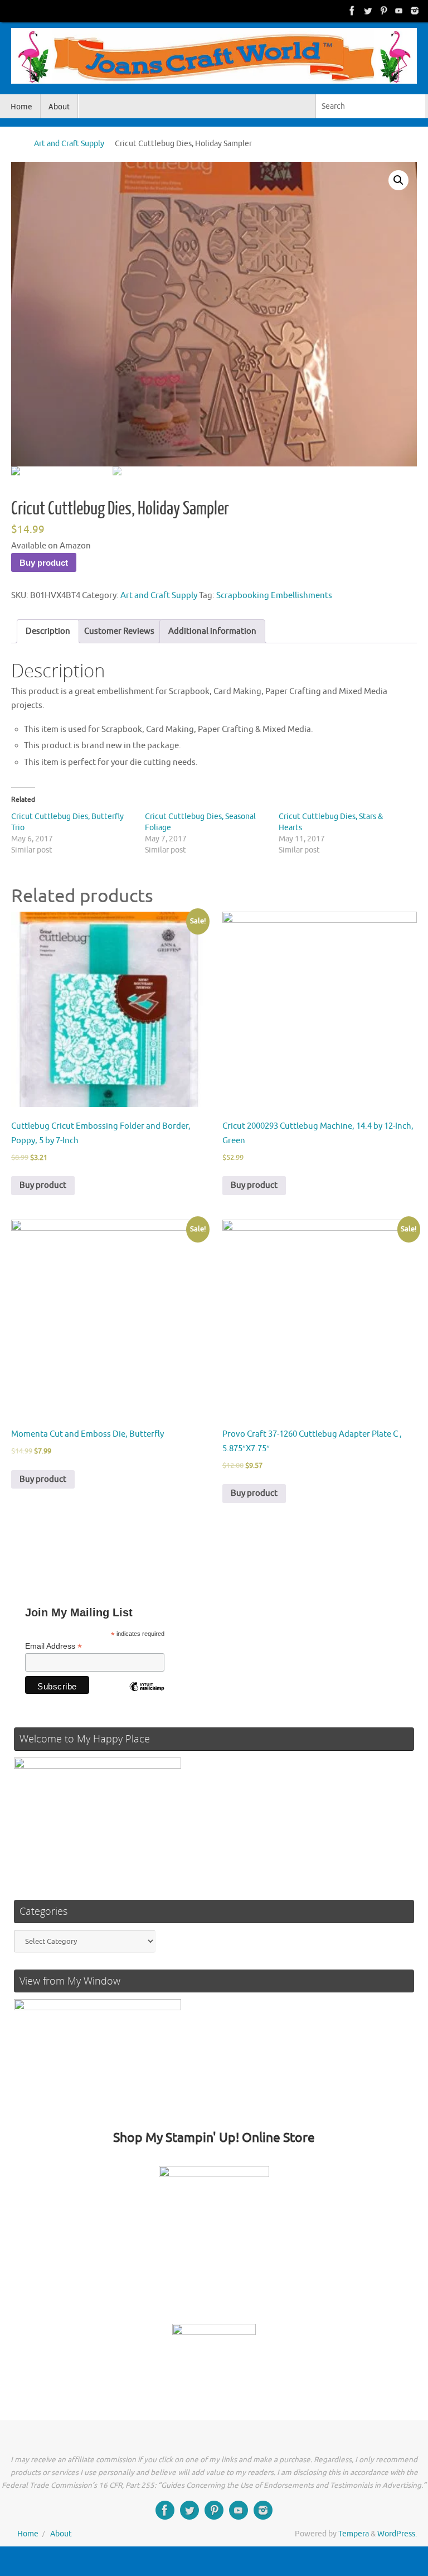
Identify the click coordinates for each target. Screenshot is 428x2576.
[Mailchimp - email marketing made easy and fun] (147, 1695)
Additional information (212, 631)
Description (48, 631)
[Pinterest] (383, 11)
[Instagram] (415, 11)
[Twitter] (368, 11)
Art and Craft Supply (69, 144)
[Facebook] (352, 11)
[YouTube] (399, 11)
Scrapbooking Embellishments (274, 596)
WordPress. (397, 2534)
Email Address (53, 1646)
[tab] (48, 631)
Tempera (354, 2534)
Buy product (44, 563)
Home (28, 2534)
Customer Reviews (119, 631)
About (61, 2534)
